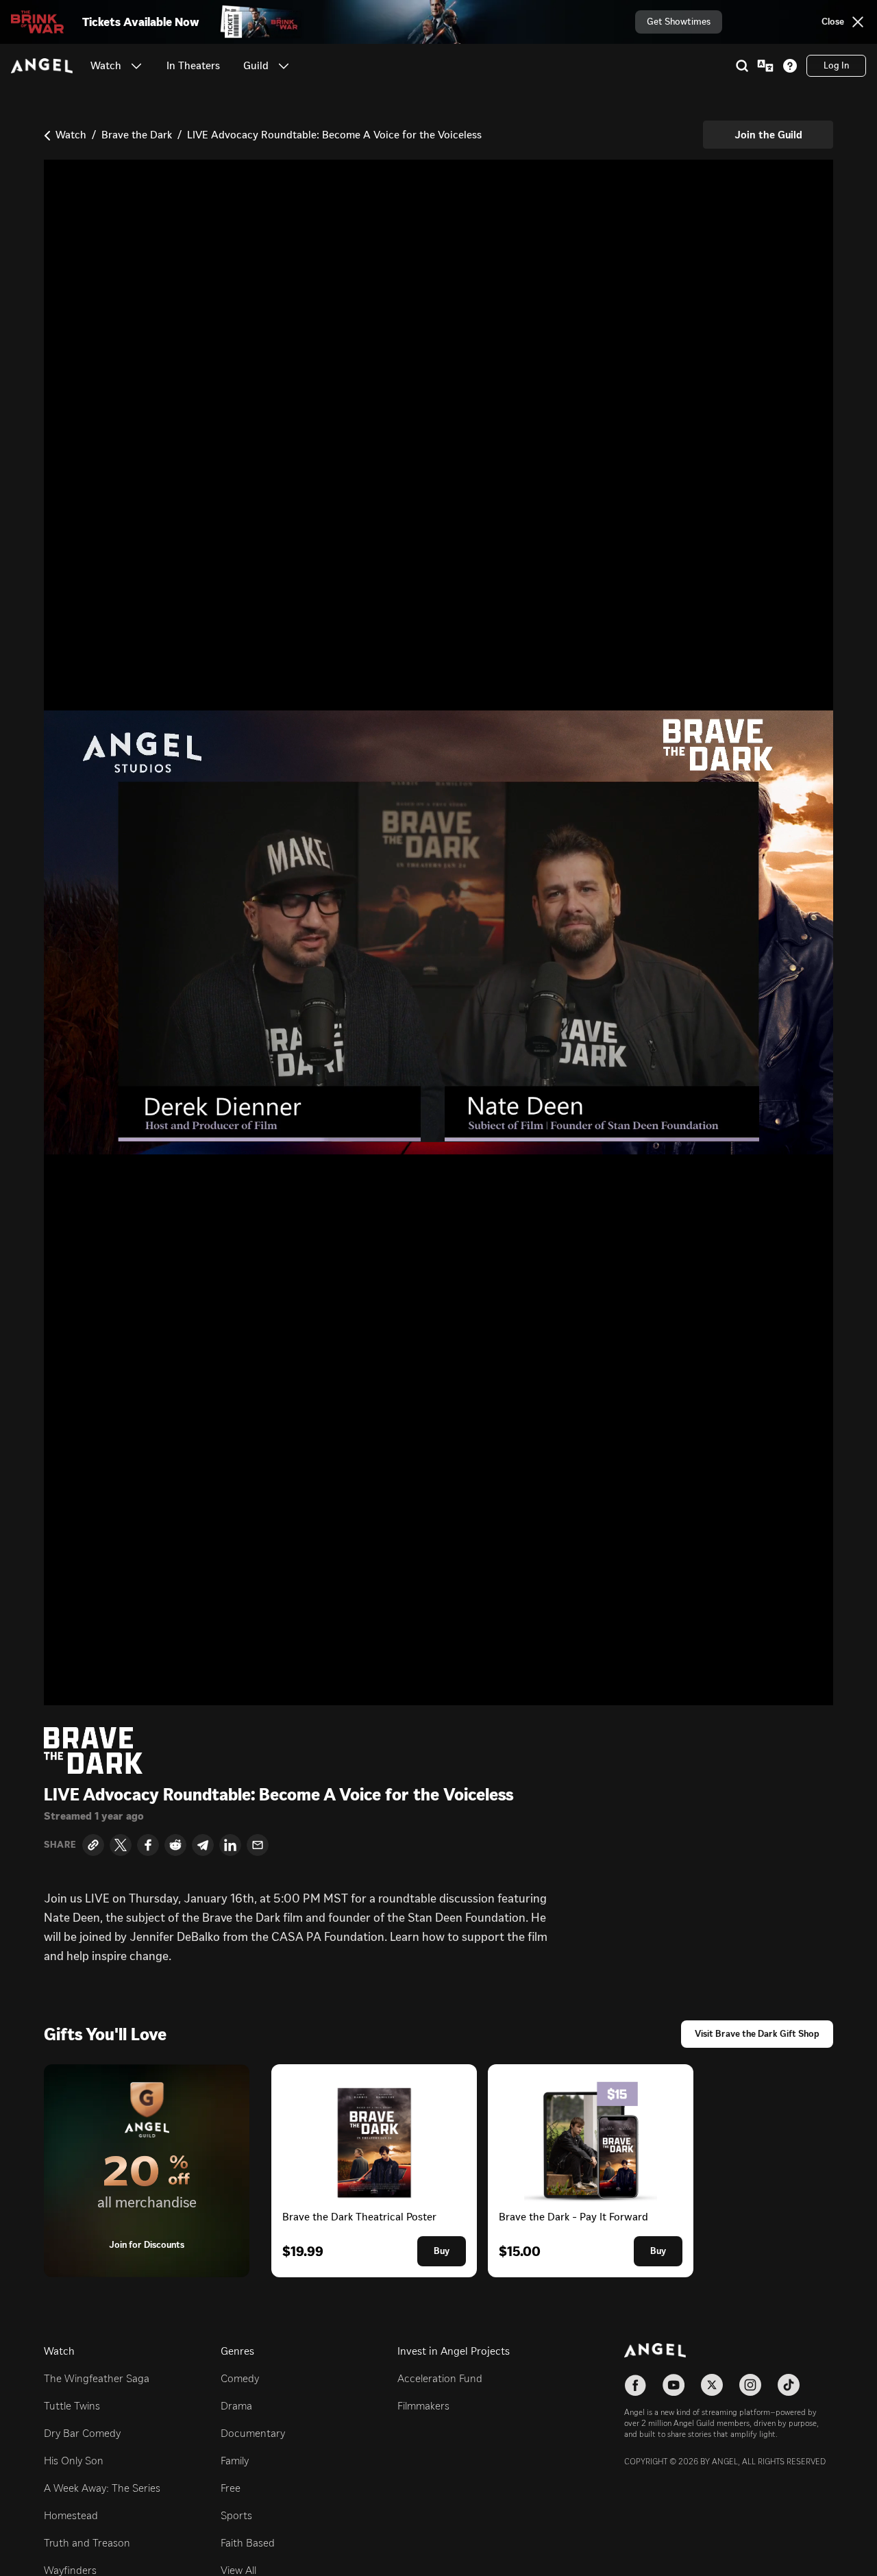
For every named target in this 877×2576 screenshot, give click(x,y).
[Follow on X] (712, 2385)
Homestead (71, 2515)
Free (231, 2488)
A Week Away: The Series (102, 2488)
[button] (136, 66)
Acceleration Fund (440, 2378)
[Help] (790, 66)
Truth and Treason (87, 2543)
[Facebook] (148, 1845)
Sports (236, 2515)
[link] (193, 66)
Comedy (240, 2378)
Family (235, 2461)
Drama (236, 2406)
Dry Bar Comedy (82, 2433)
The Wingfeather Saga (97, 2378)
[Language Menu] (765, 66)
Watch (71, 135)
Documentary (253, 2433)
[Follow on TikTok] (789, 2385)
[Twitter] (121, 1845)
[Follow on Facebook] (635, 2385)
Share (60, 1845)
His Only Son (74, 2461)
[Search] (742, 66)
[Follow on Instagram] (750, 2385)
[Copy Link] (93, 1845)
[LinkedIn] (230, 1845)
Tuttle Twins (72, 2406)
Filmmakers (423, 2406)
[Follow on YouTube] (674, 2385)
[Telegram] (203, 1845)
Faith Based (248, 2543)
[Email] (258, 1845)
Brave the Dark (137, 135)
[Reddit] (175, 1845)
